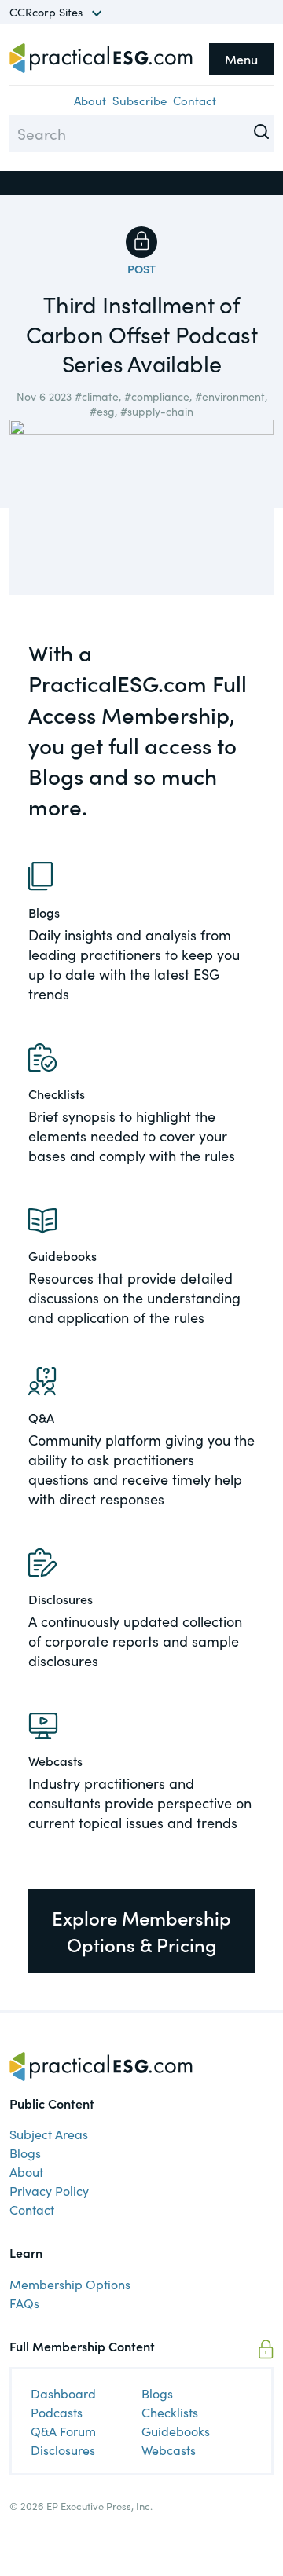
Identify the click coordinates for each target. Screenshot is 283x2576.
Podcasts (57, 2412)
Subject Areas (49, 2134)
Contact (195, 100)
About (90, 100)
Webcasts (169, 2450)
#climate (97, 396)
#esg (102, 411)
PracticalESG (101, 58)
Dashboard (63, 2393)
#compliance (157, 396)
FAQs (24, 2303)
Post (141, 269)
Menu (241, 59)
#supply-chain (157, 411)
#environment (230, 396)
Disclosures (63, 2450)
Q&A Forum (63, 2431)
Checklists (170, 2412)
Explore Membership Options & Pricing (141, 1931)
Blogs (25, 2153)
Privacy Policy (49, 2190)
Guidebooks (176, 2431)
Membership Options (70, 2284)
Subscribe (140, 100)
